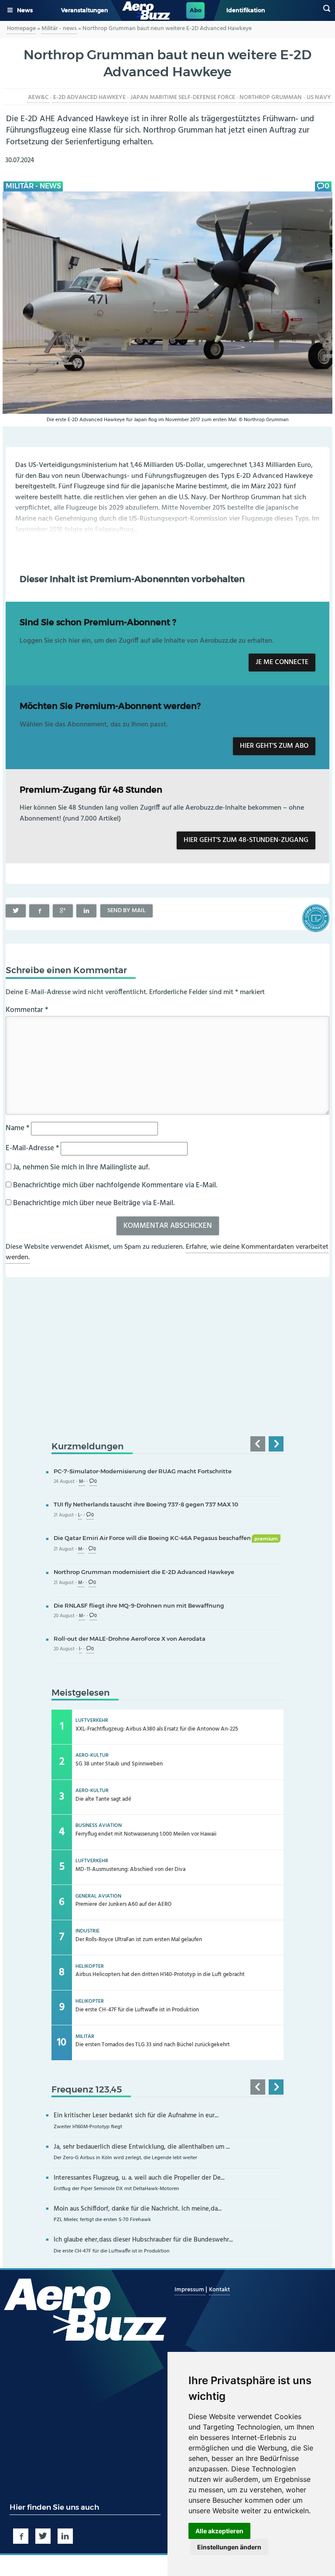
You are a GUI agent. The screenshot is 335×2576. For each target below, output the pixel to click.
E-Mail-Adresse (32, 1148)
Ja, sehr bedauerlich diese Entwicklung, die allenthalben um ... (142, 2147)
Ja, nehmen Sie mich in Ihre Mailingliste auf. (80, 1167)
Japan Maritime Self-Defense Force (183, 97)
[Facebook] (39, 911)
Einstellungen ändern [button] (229, 2547)
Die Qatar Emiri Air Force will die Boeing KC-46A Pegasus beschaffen (166, 1538)
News (25, 10)
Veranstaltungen (85, 10)
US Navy (319, 97)
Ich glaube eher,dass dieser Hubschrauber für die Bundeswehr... (143, 2240)
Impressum (190, 2290)
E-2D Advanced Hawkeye (89, 97)
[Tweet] (43, 2536)
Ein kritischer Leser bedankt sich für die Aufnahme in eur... (136, 2116)
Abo (196, 10)
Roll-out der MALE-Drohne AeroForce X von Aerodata (130, 1639)
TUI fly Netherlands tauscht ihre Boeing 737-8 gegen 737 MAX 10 (146, 1504)
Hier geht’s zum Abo (274, 746)
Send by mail (126, 911)
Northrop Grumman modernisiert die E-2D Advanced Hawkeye (144, 1572)
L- (80, 1515)
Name (17, 1128)
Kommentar (27, 1010)
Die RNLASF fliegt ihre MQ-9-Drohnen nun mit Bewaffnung (139, 1605)
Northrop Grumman (271, 97)
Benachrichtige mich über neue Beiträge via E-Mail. (94, 1203)
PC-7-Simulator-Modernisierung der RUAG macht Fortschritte (143, 1471)
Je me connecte (282, 662)
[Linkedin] (86, 911)
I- (80, 1649)
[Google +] (63, 911)
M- (82, 1482)
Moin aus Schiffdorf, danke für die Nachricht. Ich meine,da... (138, 2209)
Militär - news (59, 29)
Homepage (21, 29)
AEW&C (38, 97)
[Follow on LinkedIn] (65, 2536)
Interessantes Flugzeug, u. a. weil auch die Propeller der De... (139, 2178)
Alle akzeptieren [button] (219, 2531)
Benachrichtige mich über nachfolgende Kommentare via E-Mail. (115, 1185)
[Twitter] (16, 911)
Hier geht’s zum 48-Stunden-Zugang (246, 840)
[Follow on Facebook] (21, 2536)
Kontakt (219, 2290)
